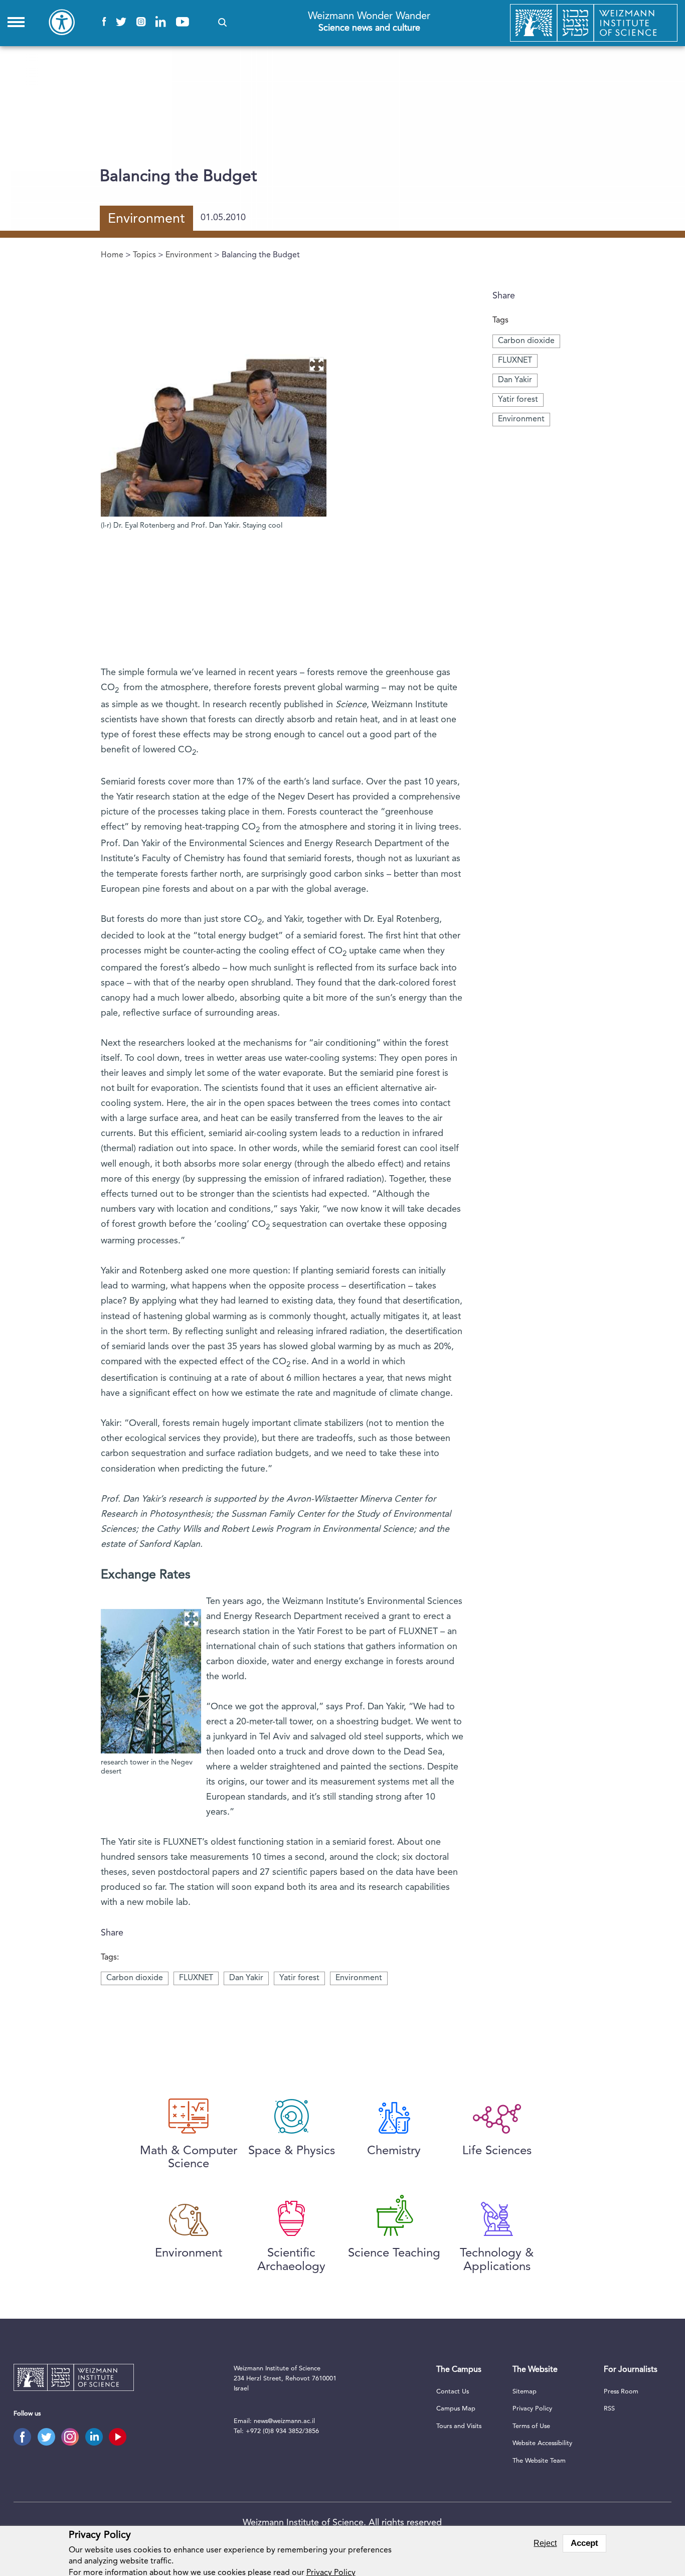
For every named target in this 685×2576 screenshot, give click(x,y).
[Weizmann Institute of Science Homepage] (594, 23)
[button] (222, 22)
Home (112, 255)
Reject (545, 2543)
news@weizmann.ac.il (284, 2421)
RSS (609, 2409)
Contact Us (453, 2392)
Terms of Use (531, 2426)
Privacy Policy (532, 2409)
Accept (584, 2543)
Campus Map (456, 2409)
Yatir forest (518, 400)
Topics (144, 255)
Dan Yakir (515, 380)
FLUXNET (515, 361)
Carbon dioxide (526, 341)
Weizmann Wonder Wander (369, 22)
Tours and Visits (459, 2426)
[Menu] (16, 22)
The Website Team (539, 2461)
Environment (189, 255)
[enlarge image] (316, 364)
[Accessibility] (62, 22)
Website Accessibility (542, 2443)
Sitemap (525, 2392)
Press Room (621, 2392)
